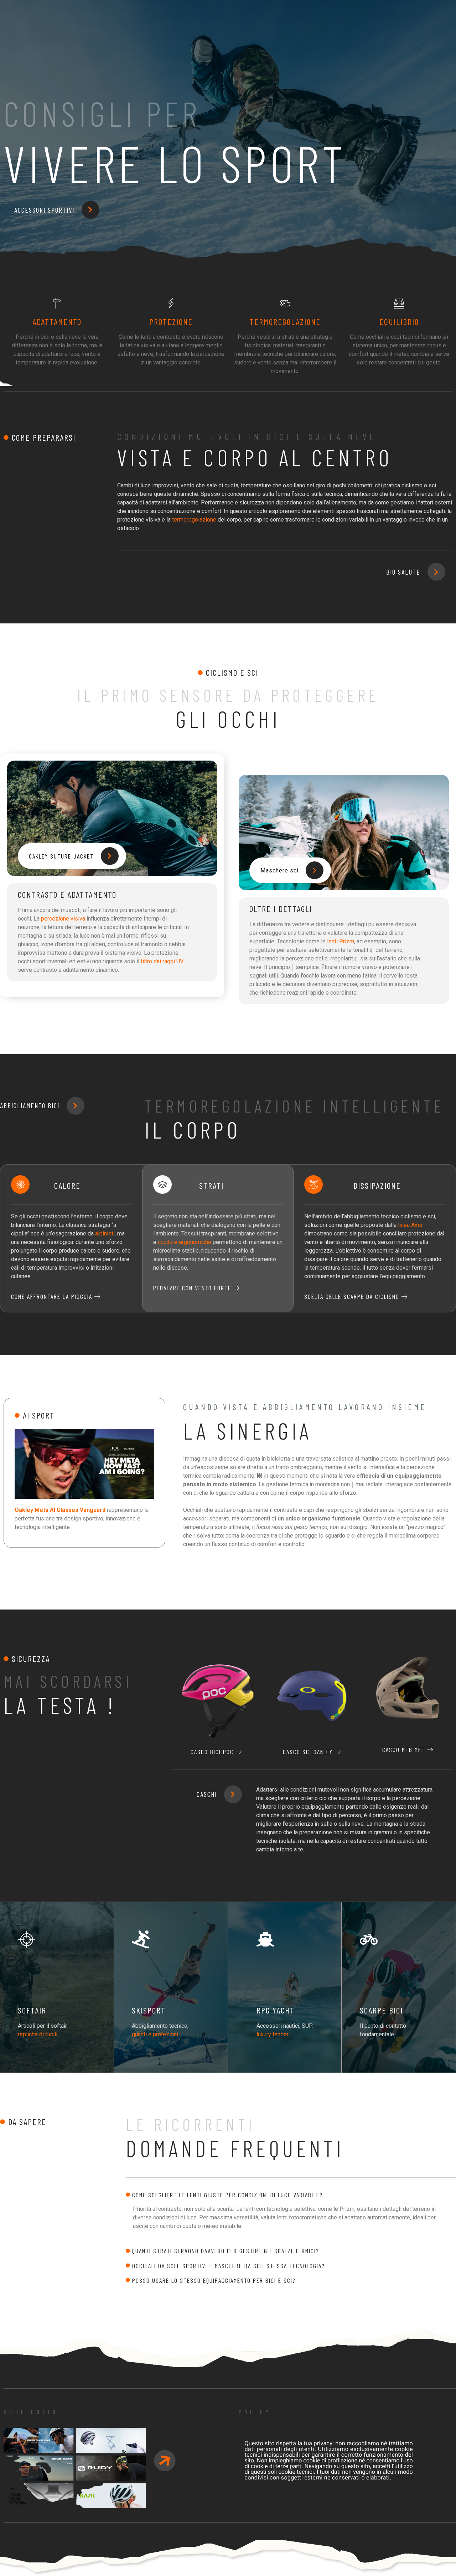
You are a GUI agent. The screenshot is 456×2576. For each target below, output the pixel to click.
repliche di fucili (38, 2034)
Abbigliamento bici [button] (30, 1106)
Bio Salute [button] (403, 572)
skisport (149, 2010)
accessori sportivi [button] (44, 210)
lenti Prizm (341, 941)
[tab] (291, 2195)
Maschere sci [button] (279, 870)
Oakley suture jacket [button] (61, 856)
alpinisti (105, 1233)
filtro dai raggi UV (162, 961)
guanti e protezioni (155, 2034)
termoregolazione (194, 520)
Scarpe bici (381, 2010)
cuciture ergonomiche (185, 1242)
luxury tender (273, 2034)
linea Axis (410, 1225)
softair (32, 2010)
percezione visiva (63, 919)
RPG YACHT (276, 2010)
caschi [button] (207, 1794)
